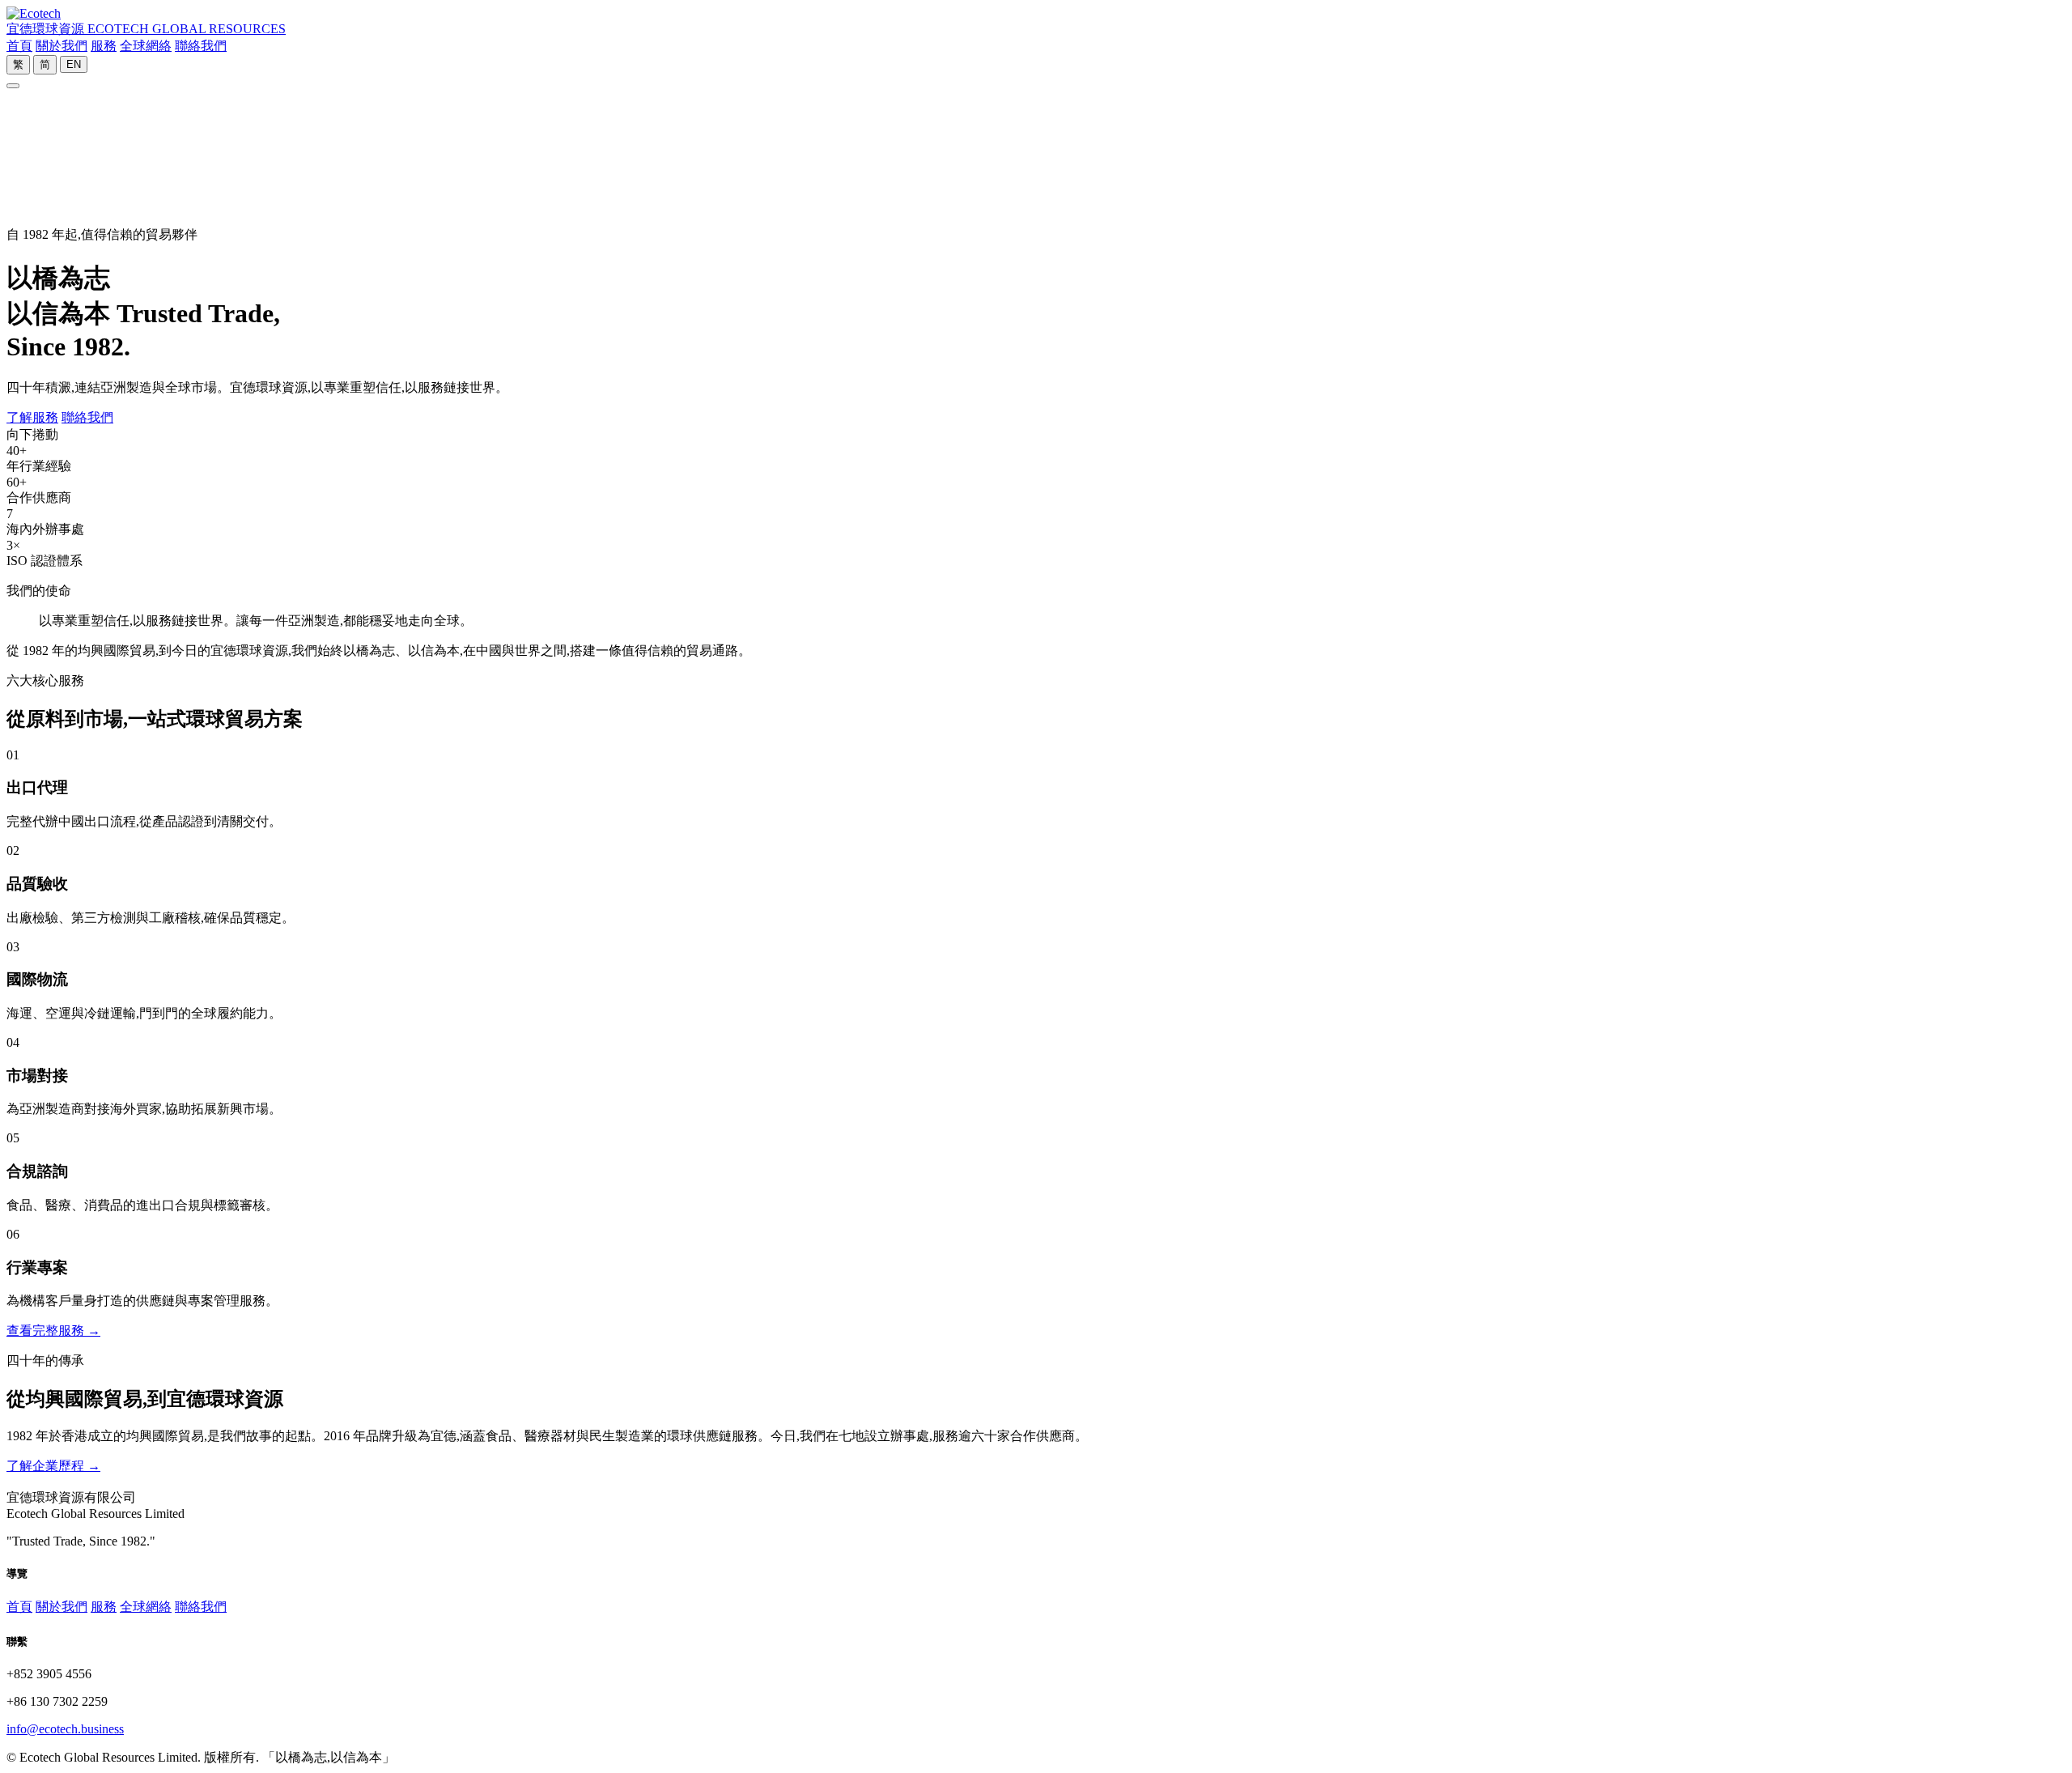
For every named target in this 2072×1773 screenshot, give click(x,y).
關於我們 (62, 46)
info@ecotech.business (65, 1729)
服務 (104, 46)
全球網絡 (146, 46)
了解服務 (32, 417)
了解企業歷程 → (53, 1466)
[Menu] (13, 86)
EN (74, 64)
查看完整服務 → (53, 1331)
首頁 (19, 46)
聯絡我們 (201, 46)
